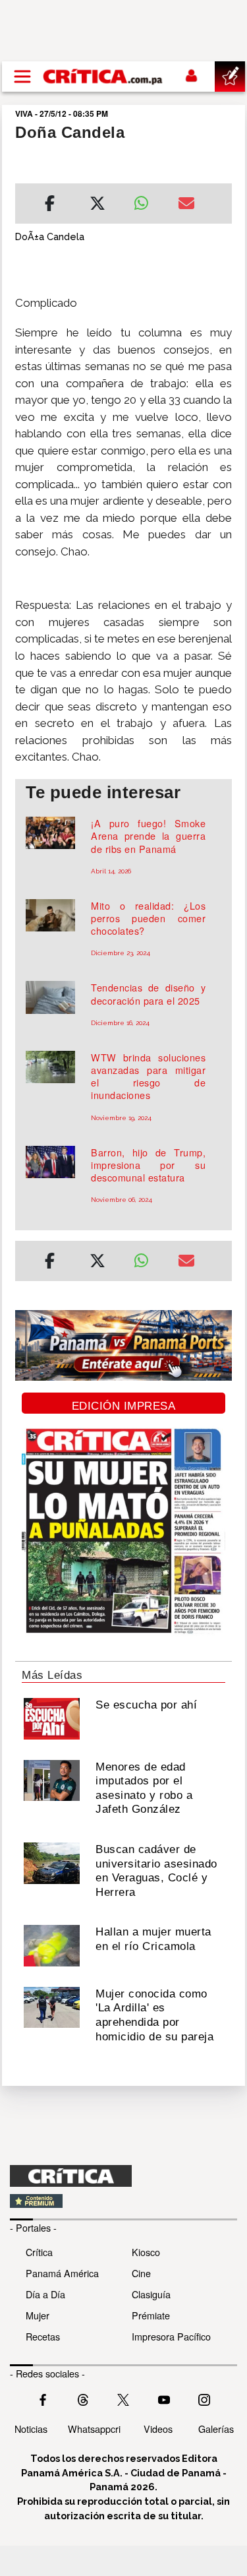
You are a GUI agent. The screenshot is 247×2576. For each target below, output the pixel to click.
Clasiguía (151, 2294)
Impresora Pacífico (171, 2336)
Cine (141, 2273)
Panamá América (62, 2273)
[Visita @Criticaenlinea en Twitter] (83, 2398)
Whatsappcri (94, 2429)
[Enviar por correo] (186, 205)
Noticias (31, 2429)
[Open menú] (22, 77)
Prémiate (151, 2315)
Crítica (39, 2252)
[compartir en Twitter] (97, 205)
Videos (158, 2429)
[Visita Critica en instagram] (204, 2398)
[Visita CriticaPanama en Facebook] (43, 2398)
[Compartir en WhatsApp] (146, 200)
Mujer (38, 2315)
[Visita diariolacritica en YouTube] (164, 2398)
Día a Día (45, 2294)
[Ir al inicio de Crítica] (103, 77)
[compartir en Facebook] (50, 205)
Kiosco (146, 2252)
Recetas (43, 2336)
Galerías (216, 2429)
